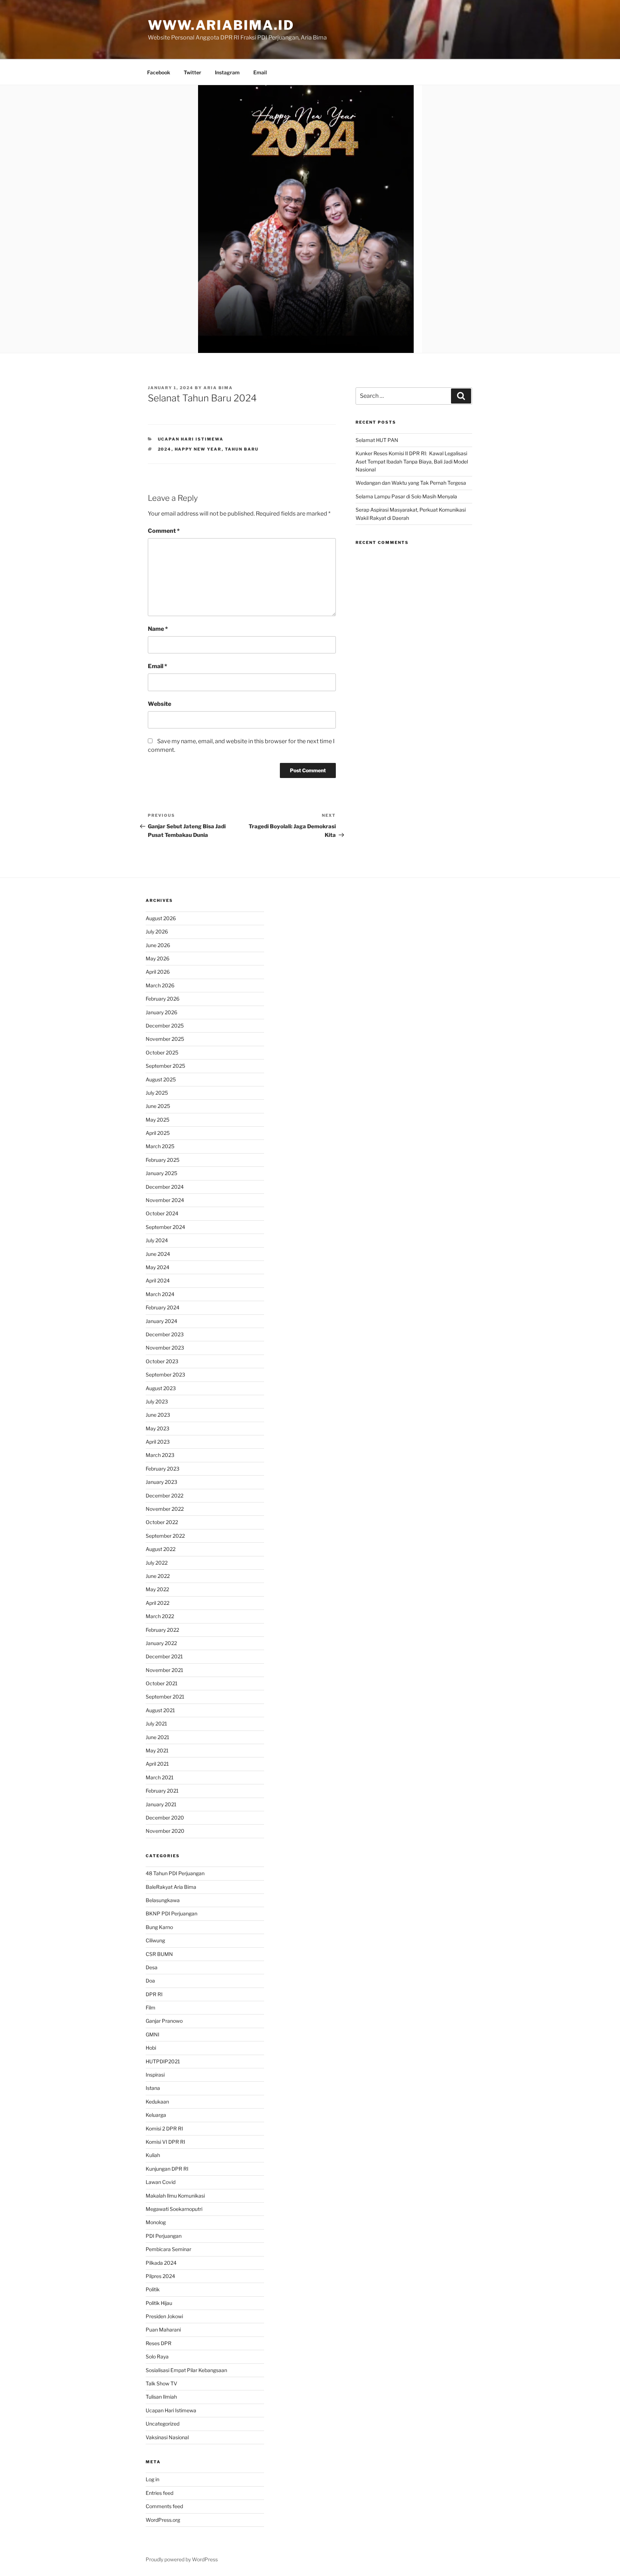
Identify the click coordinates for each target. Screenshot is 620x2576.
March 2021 (160, 1777)
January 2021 (161, 1804)
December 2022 (165, 1496)
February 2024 (163, 1307)
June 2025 (158, 1106)
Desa (152, 1967)
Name (158, 629)
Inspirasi (155, 2075)
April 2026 (158, 972)
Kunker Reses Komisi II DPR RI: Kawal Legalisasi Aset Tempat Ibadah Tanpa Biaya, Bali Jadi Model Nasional (412, 461)
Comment (164, 531)
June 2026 (158, 945)
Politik (153, 2289)
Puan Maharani (163, 2330)
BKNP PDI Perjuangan (172, 1913)
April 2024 (158, 1280)
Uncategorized (163, 2424)
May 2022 (157, 1589)
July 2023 (157, 1401)
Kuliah (153, 2155)
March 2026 (160, 985)
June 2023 (158, 1415)
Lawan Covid (161, 2182)
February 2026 (163, 999)
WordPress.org (163, 2520)
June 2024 (158, 1254)
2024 (165, 449)
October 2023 (162, 1361)
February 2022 (162, 1630)
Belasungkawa (163, 1900)
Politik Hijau (159, 2303)
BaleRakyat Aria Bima (171, 1887)
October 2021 (162, 1683)
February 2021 (162, 1791)
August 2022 (161, 1549)
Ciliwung (155, 1940)
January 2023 (161, 1482)
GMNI (152, 2034)
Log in (152, 2479)
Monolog (156, 2222)
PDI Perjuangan (164, 2236)
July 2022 (157, 1563)
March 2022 (160, 1616)
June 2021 (158, 1737)
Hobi (151, 2048)
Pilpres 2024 (160, 2276)
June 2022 (158, 1576)
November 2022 (165, 1509)
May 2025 (158, 1120)
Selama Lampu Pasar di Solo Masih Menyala (406, 496)
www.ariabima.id (221, 25)
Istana (153, 2088)
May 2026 (158, 958)
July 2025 (157, 1093)
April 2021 (157, 1764)
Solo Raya (157, 2356)
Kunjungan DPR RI (167, 2169)
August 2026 (161, 918)
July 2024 (157, 1240)
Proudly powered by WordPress (182, 2559)
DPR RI (154, 1994)
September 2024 (165, 1227)
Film (151, 2007)
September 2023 (165, 1375)
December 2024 (165, 1187)
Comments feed (164, 2506)
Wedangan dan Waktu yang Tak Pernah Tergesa (411, 483)
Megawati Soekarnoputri (174, 2209)
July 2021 (156, 1723)
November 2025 (165, 1039)
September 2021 (165, 1697)
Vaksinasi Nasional (167, 2437)
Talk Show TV (161, 2383)
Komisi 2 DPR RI (164, 2128)
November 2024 (165, 1200)
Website (159, 704)
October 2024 (162, 1213)
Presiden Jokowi (164, 2316)
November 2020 (165, 1831)
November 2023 (165, 1348)
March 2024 (160, 1294)
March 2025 (160, 1146)
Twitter (192, 72)
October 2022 (162, 1522)
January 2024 (161, 1321)
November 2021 (165, 1670)
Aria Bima (218, 388)
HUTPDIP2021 (163, 2061)
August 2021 (160, 1710)
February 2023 (163, 1469)
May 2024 (158, 1267)
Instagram (227, 72)
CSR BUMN (159, 1954)
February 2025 (163, 1160)
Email (260, 72)
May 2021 (157, 1750)
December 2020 (165, 1818)
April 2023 (158, 1442)
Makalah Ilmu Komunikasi (175, 2196)
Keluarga (156, 2115)
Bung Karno (159, 1927)
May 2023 (158, 1428)
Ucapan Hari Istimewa (191, 439)
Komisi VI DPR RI (165, 2142)
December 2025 (165, 1026)
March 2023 (160, 1455)
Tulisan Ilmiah (161, 2397)
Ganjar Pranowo (164, 2021)
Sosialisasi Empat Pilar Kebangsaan (186, 2370)
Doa (150, 1981)
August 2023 (161, 1388)
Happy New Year (198, 449)
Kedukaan (157, 2102)
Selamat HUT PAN (377, 440)
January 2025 (161, 1173)
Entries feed (159, 2493)
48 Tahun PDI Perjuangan (175, 1873)
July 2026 (157, 931)
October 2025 (162, 1052)
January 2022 (161, 1643)
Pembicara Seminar (168, 2249)
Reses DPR (159, 2343)
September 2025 (165, 1066)
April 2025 (158, 1133)
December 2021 (164, 1656)
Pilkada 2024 (161, 2263)
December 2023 (165, 1334)
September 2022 (165, 1536)
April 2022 (158, 1603)
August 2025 (161, 1079)
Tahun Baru (242, 449)
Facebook (159, 72)
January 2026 (161, 1012)
